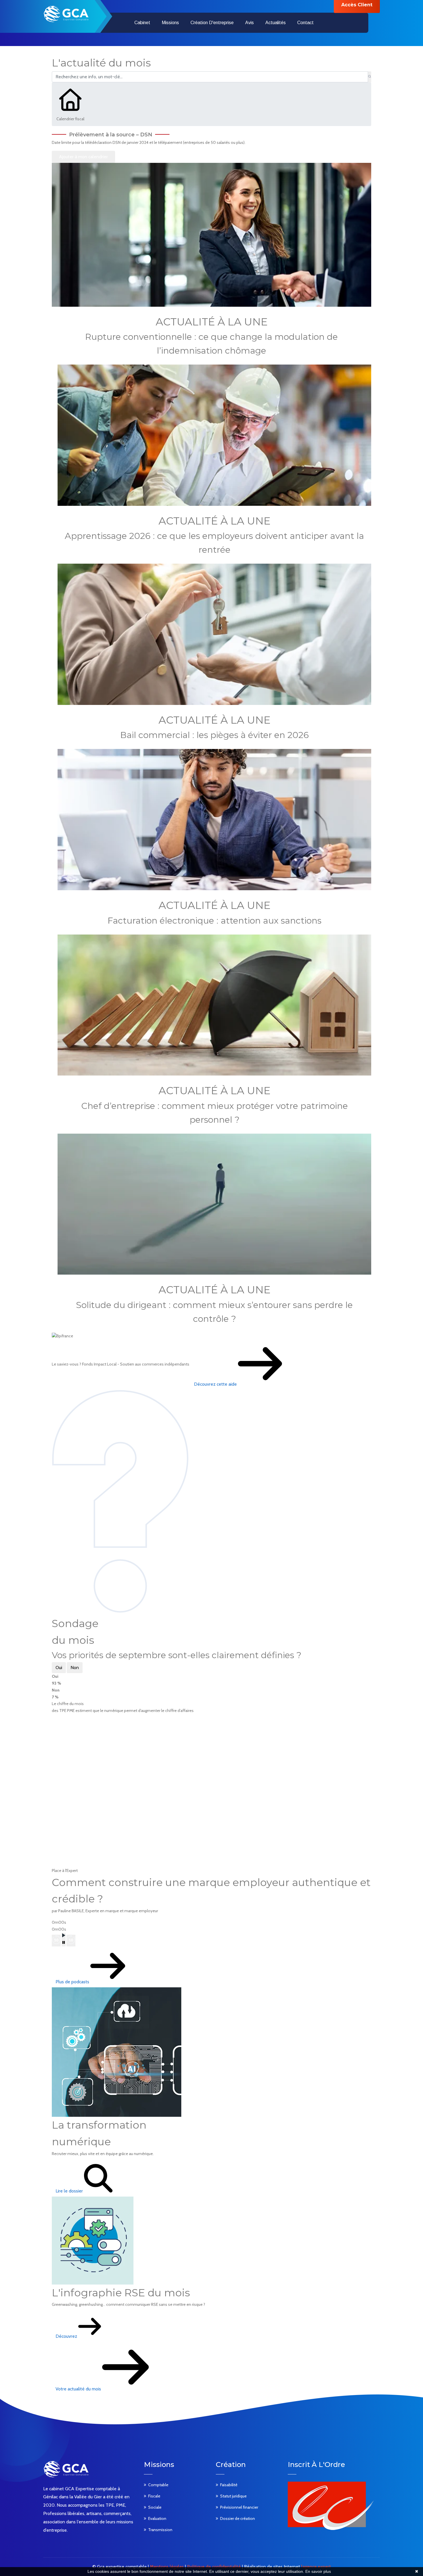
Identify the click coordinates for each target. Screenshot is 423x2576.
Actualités (276, 23)
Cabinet (142, 23)
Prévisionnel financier (239, 2507)
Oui (59, 1668)
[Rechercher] (370, 77)
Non (75, 1668)
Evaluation (157, 2518)
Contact (305, 23)
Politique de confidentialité (214, 2567)
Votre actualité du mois (79, 2389)
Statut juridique (233, 2496)
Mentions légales (167, 2567)
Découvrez (67, 2336)
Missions (170, 23)
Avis (249, 23)
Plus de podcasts (73, 1982)
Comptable (158, 2485)
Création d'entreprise (212, 23)
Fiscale (154, 2496)
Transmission (160, 2530)
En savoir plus (318, 2571)
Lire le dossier (70, 2191)
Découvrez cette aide (216, 1384)
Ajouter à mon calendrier (83, 157)
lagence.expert (316, 2567)
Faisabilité (229, 2485)
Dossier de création (238, 2518)
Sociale (155, 2507)
